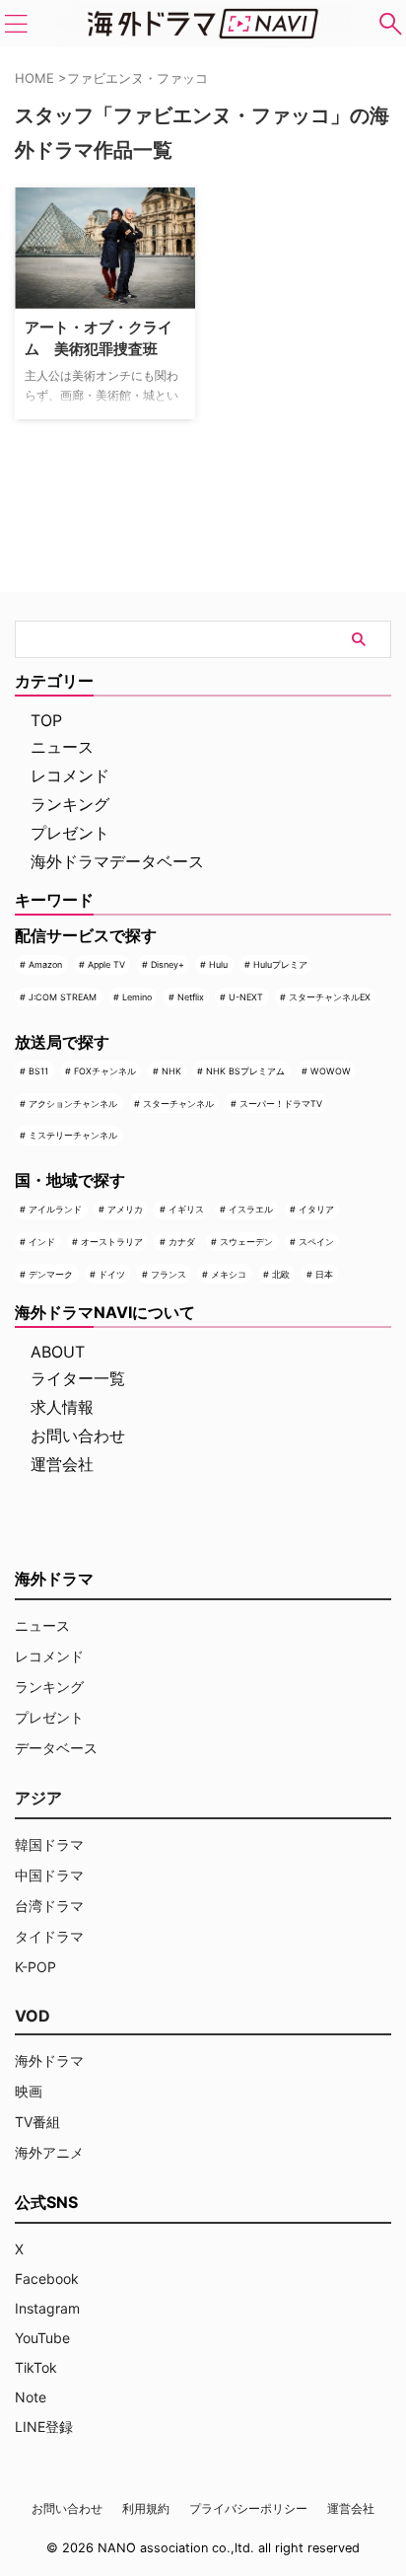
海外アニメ (49, 2152)
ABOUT (58, 1352)
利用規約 (146, 2508)
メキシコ (229, 1274)
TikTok (36, 2367)
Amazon (45, 964)
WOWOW (331, 1071)
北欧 (281, 1274)
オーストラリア (112, 1242)
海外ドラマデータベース (117, 861)
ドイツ (112, 1274)
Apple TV (106, 964)
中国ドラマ (49, 1875)
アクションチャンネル (73, 1104)
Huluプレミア (280, 964)
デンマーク (51, 1274)
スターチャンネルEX (330, 997)
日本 (324, 1274)
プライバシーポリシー (248, 2508)
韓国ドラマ (49, 1844)
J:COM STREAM (63, 997)
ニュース (62, 747)
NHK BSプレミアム (245, 1071)
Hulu (218, 964)
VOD (33, 2016)
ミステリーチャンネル (73, 1135)
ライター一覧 (78, 1378)
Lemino (137, 997)
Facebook (47, 2279)
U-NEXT (246, 997)
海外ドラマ (49, 2061)
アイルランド (55, 1209)
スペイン (316, 1242)
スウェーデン (246, 1242)
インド (42, 1242)
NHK (171, 1071)
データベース (56, 1748)
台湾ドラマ (49, 1906)
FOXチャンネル (105, 1071)
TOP (46, 720)
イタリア (316, 1209)
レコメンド (70, 775)
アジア (38, 1798)
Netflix (191, 997)
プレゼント (70, 833)
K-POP (35, 1967)
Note (31, 2397)
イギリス (186, 1209)
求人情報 (62, 1407)
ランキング (70, 804)
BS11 (38, 1071)
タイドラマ (49, 1936)
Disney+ (168, 964)
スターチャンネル (178, 1104)
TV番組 (37, 2122)
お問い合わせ (78, 1435)
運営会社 (62, 1464)
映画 (29, 2091)
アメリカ (125, 1209)
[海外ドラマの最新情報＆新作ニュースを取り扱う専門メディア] (203, 24)
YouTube (42, 2338)
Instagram (47, 2308)
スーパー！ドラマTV (281, 1104)
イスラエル (251, 1209)
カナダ (182, 1242)
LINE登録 (44, 2427)
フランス (169, 1274)
